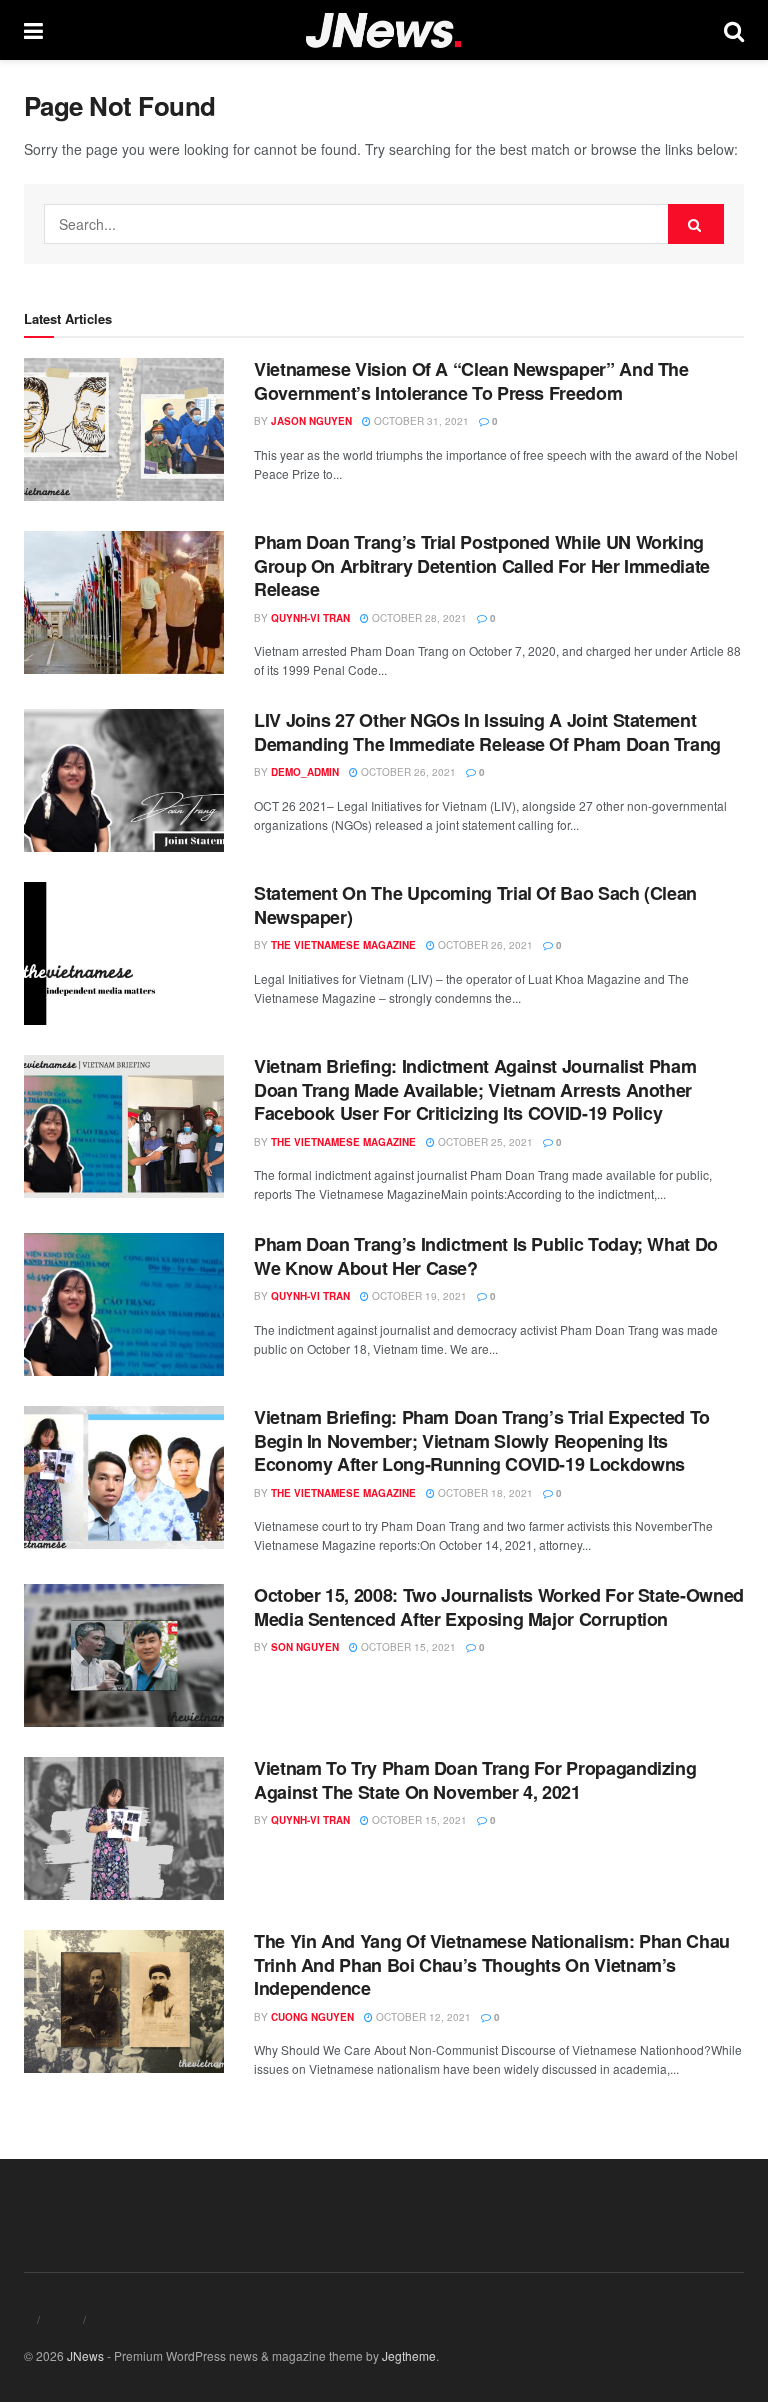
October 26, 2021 (407, 772)
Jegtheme (409, 2355)
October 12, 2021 (422, 2017)
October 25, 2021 (484, 1142)
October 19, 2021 (418, 1296)
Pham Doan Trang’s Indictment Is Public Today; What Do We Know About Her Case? (486, 1255)
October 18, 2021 (484, 1493)
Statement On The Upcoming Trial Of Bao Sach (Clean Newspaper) (475, 904)
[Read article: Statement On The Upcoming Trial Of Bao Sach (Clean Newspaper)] (124, 953)
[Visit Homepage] (383, 30)
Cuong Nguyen (312, 2017)
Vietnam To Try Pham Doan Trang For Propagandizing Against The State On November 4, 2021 (475, 1779)
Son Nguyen (305, 1647)
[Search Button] (734, 30)
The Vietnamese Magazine (343, 945)
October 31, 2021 (420, 421)
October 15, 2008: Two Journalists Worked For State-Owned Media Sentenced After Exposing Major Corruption (499, 1606)
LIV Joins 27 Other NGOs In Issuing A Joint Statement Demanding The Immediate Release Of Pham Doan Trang (487, 731)
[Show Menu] (33, 30)
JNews (85, 2355)
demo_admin (305, 772)
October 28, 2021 (418, 618)
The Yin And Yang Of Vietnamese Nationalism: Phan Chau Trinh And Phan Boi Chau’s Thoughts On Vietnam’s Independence (492, 1964)
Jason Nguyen (311, 421)
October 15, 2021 (407, 1647)
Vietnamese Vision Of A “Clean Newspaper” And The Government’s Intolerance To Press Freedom (471, 380)
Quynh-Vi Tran (310, 618)
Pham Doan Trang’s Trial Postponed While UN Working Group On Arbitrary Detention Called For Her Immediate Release (482, 565)
